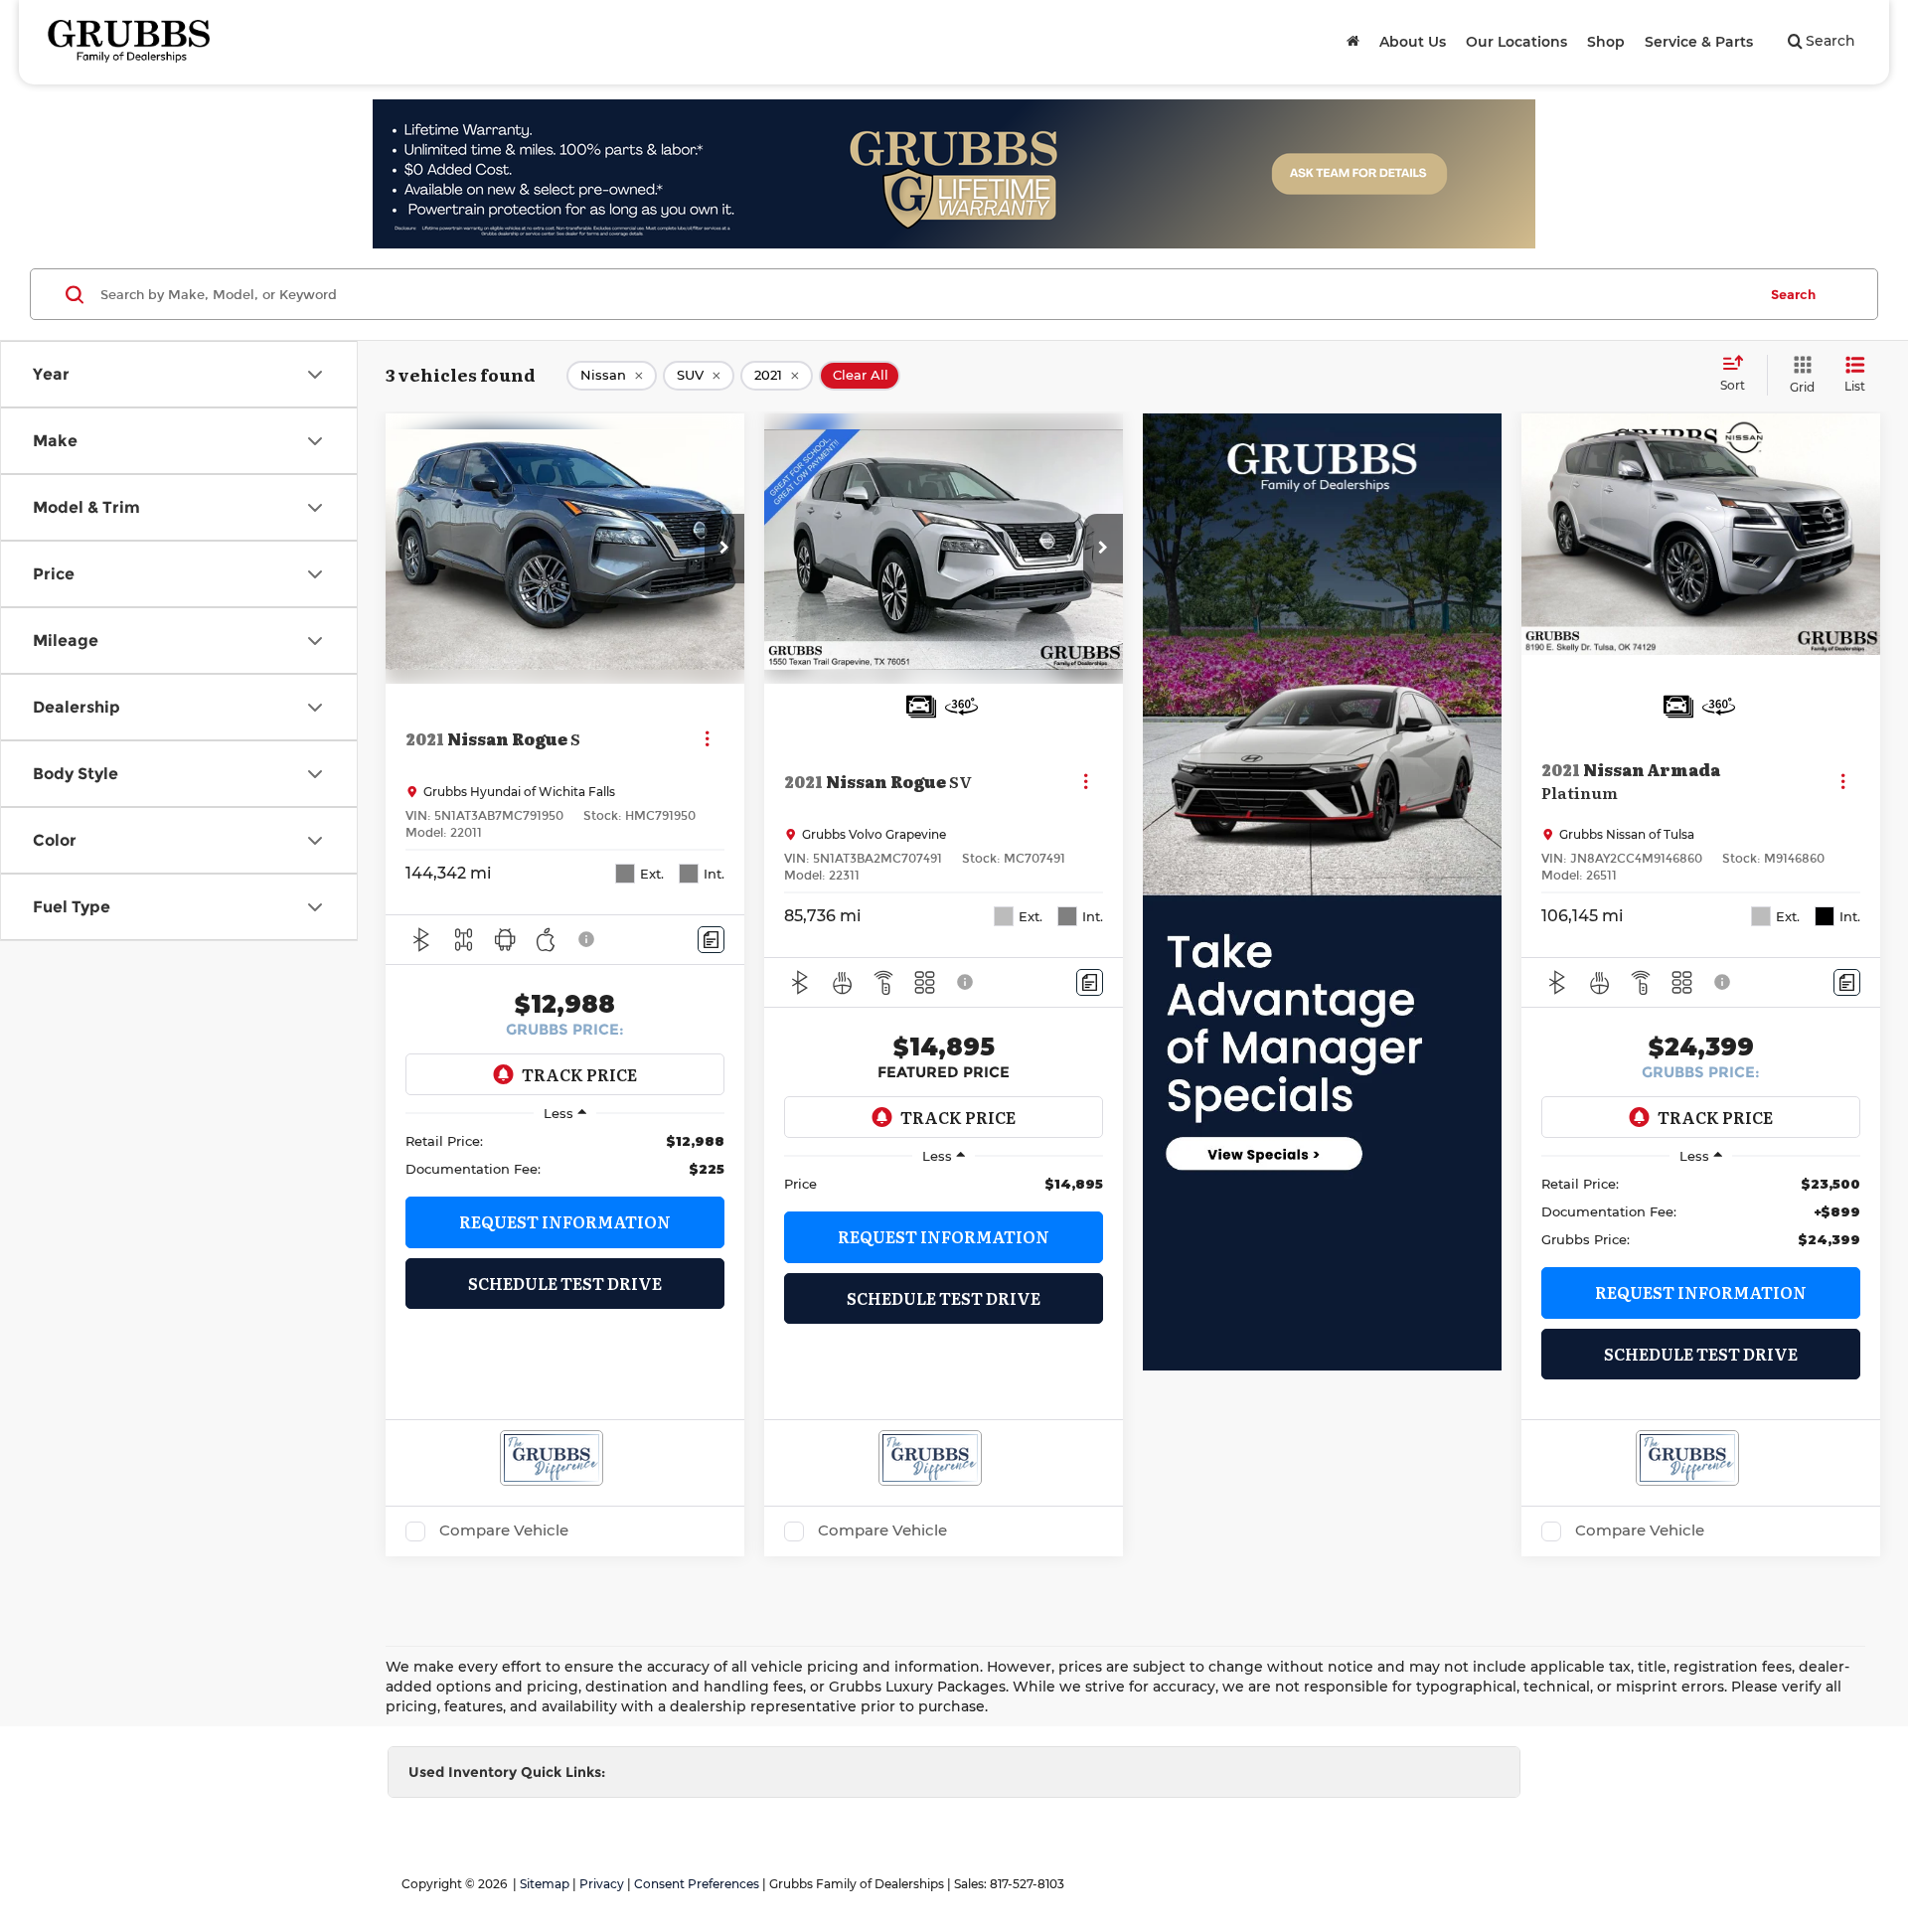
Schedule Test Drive (565, 1283)
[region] (565, 1155)
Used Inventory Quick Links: (507, 1772)
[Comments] (711, 940)
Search (1793, 294)
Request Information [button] (565, 1221)
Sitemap (545, 1884)
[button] (724, 549)
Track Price (579, 1074)
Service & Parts (1699, 42)
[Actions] (707, 738)
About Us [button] (1413, 42)
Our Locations (1516, 42)
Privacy (602, 1884)
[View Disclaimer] (587, 939)
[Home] (1353, 42)
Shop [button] (1606, 42)
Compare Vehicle (504, 1530)
